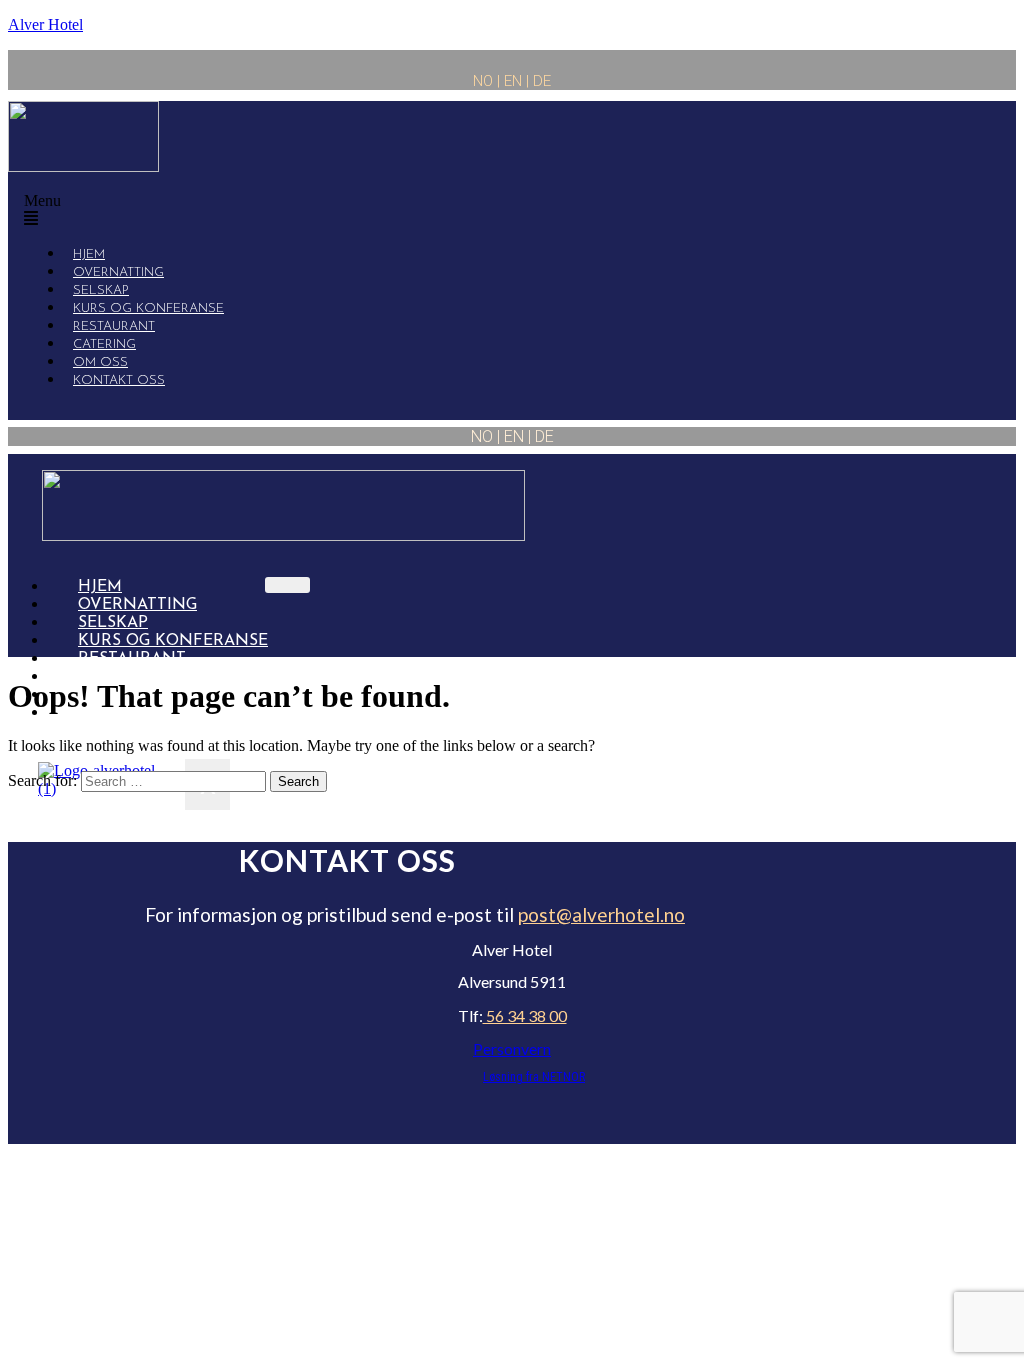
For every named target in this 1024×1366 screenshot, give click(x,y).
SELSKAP (113, 623)
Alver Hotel (45, 24)
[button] (411, 210)
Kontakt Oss (119, 380)
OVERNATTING (137, 605)
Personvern (512, 1048)
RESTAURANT (132, 659)
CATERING (119, 677)
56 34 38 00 (525, 1015)
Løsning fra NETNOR (534, 1077)
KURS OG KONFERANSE (173, 641)
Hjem (100, 587)
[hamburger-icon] (287, 585)
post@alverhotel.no (601, 914)
